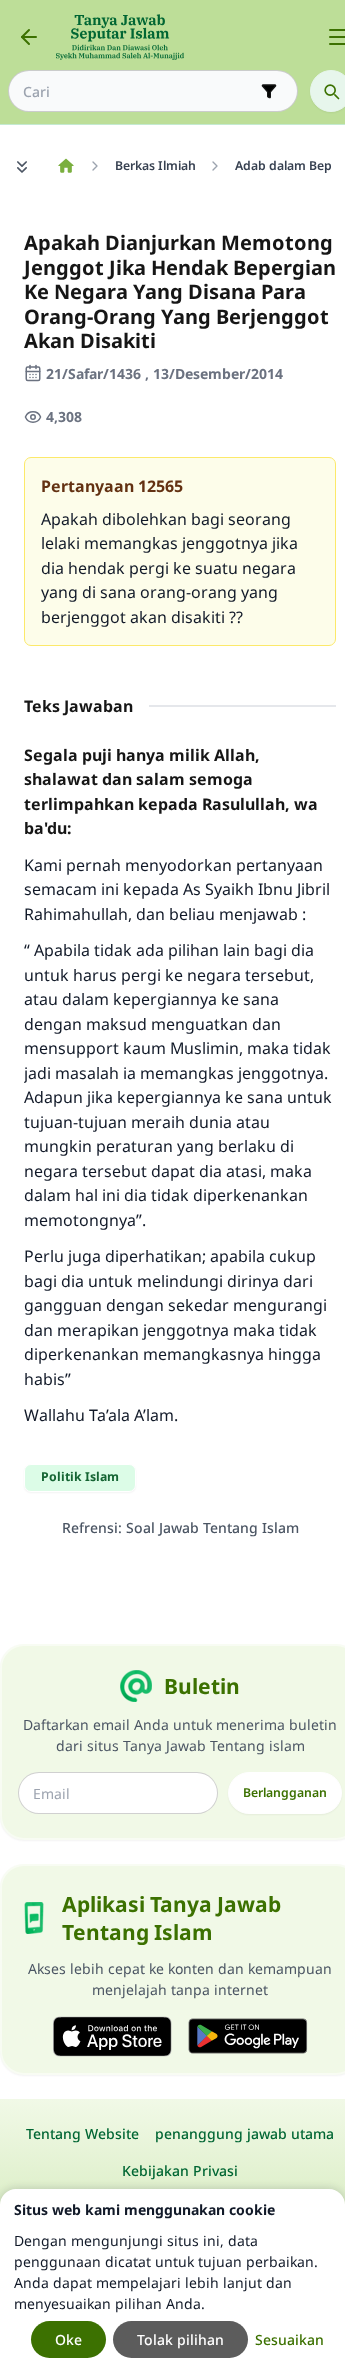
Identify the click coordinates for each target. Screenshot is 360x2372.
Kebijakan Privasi (180, 2170)
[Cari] (331, 91)
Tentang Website (82, 2133)
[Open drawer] (338, 37)
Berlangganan (285, 1792)
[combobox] (139, 91)
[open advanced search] (269, 91)
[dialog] (172, 2280)
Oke (68, 2339)
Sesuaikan (289, 2339)
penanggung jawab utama (244, 2133)
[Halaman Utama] (65, 166)
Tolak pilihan (180, 2339)
